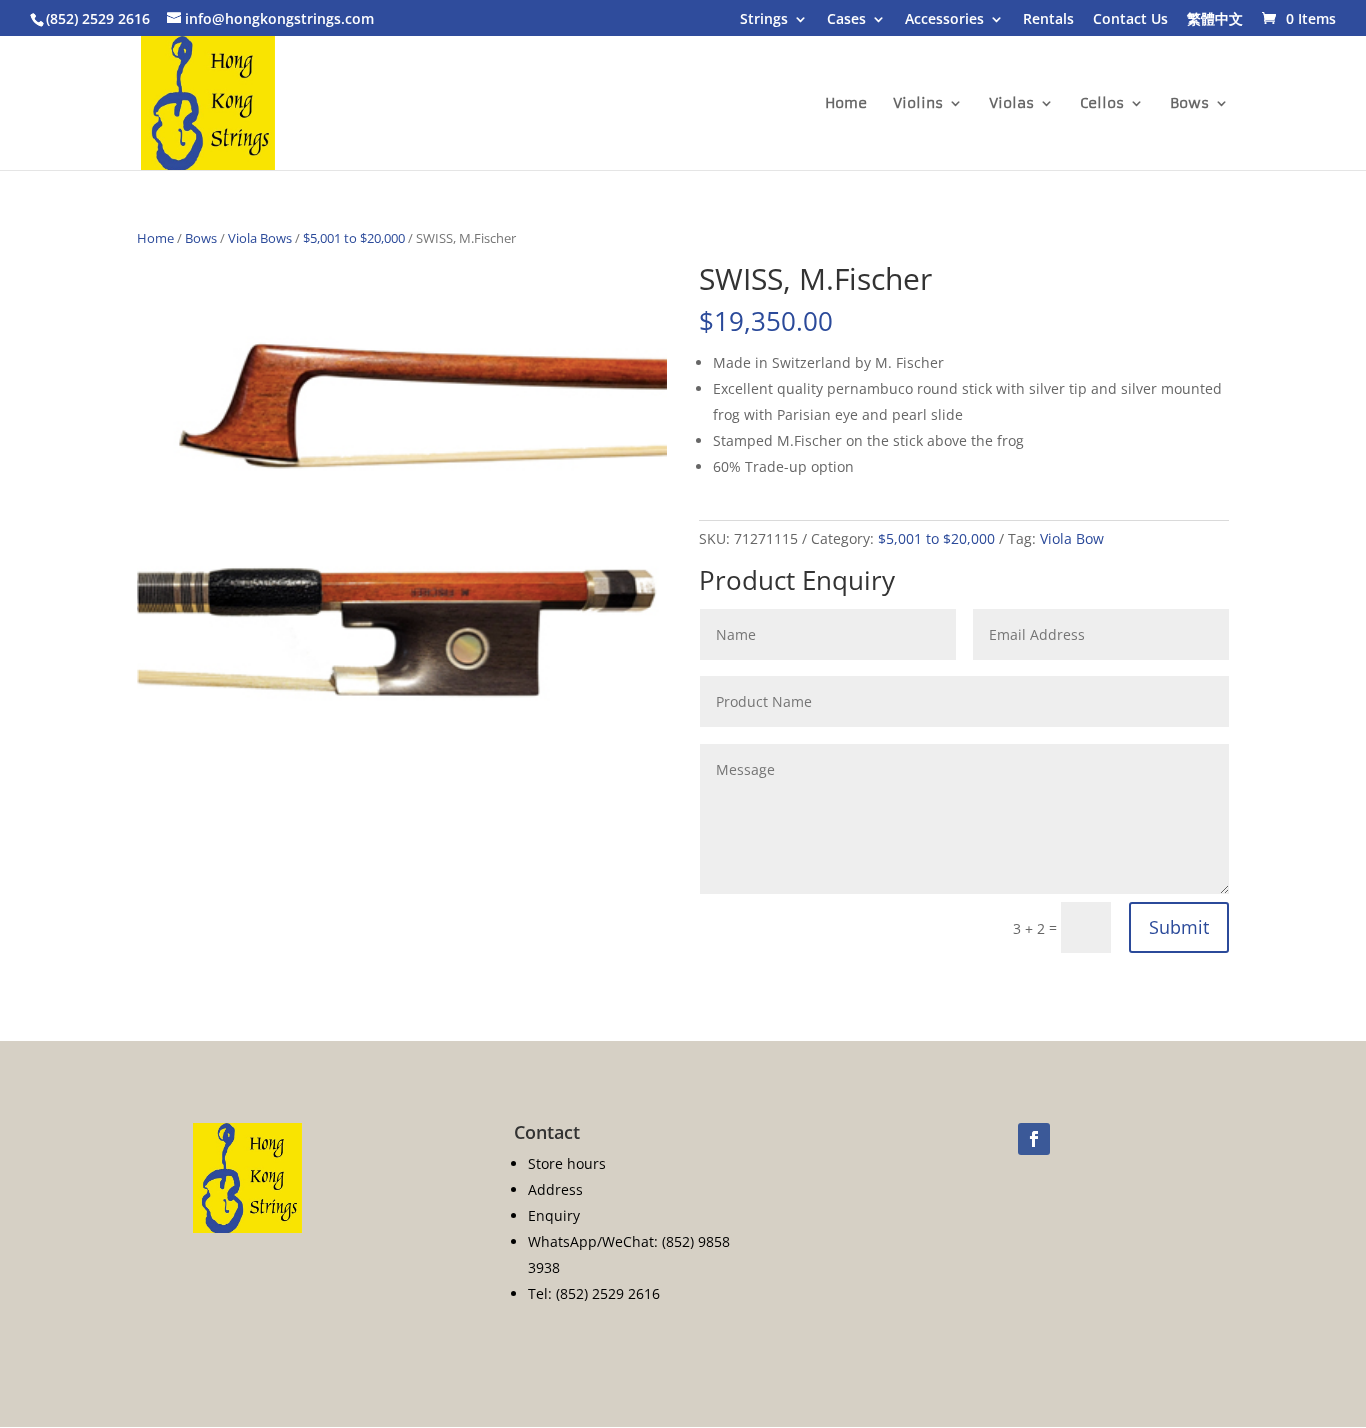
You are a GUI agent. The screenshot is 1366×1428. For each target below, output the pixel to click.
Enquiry (554, 1215)
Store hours (567, 1163)
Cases (846, 20)
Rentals (1048, 20)
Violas (1011, 104)
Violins (918, 104)
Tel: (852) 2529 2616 (594, 1293)
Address (555, 1189)
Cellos (1102, 104)
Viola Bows (260, 238)
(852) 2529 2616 (98, 18)
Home (846, 104)
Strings (764, 20)
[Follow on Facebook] (1034, 1139)
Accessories (944, 20)
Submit (1179, 927)
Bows (1189, 104)
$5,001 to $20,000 (354, 238)
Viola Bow (1072, 538)
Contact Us (1130, 20)
